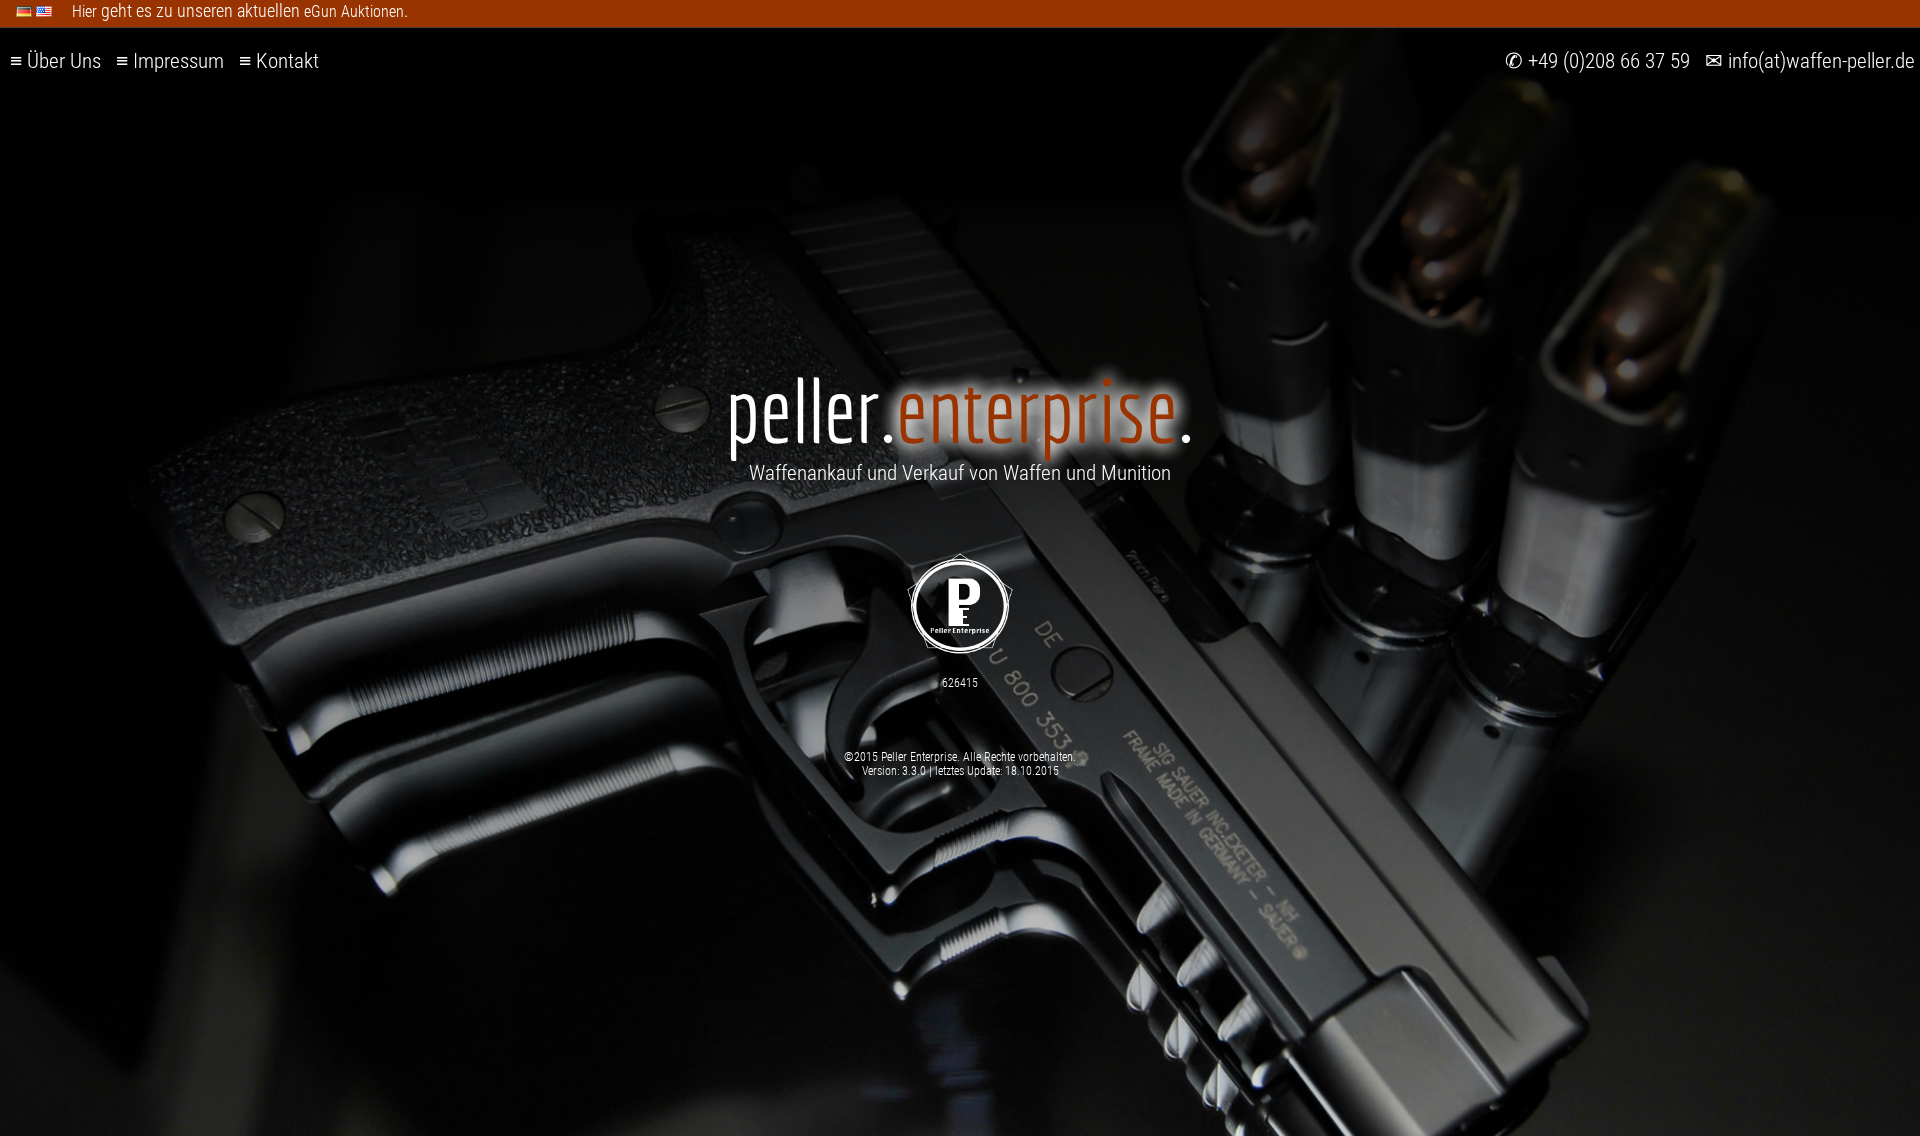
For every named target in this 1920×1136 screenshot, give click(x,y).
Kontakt (287, 61)
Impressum (178, 61)
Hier (84, 11)
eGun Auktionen (354, 11)
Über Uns (64, 61)
